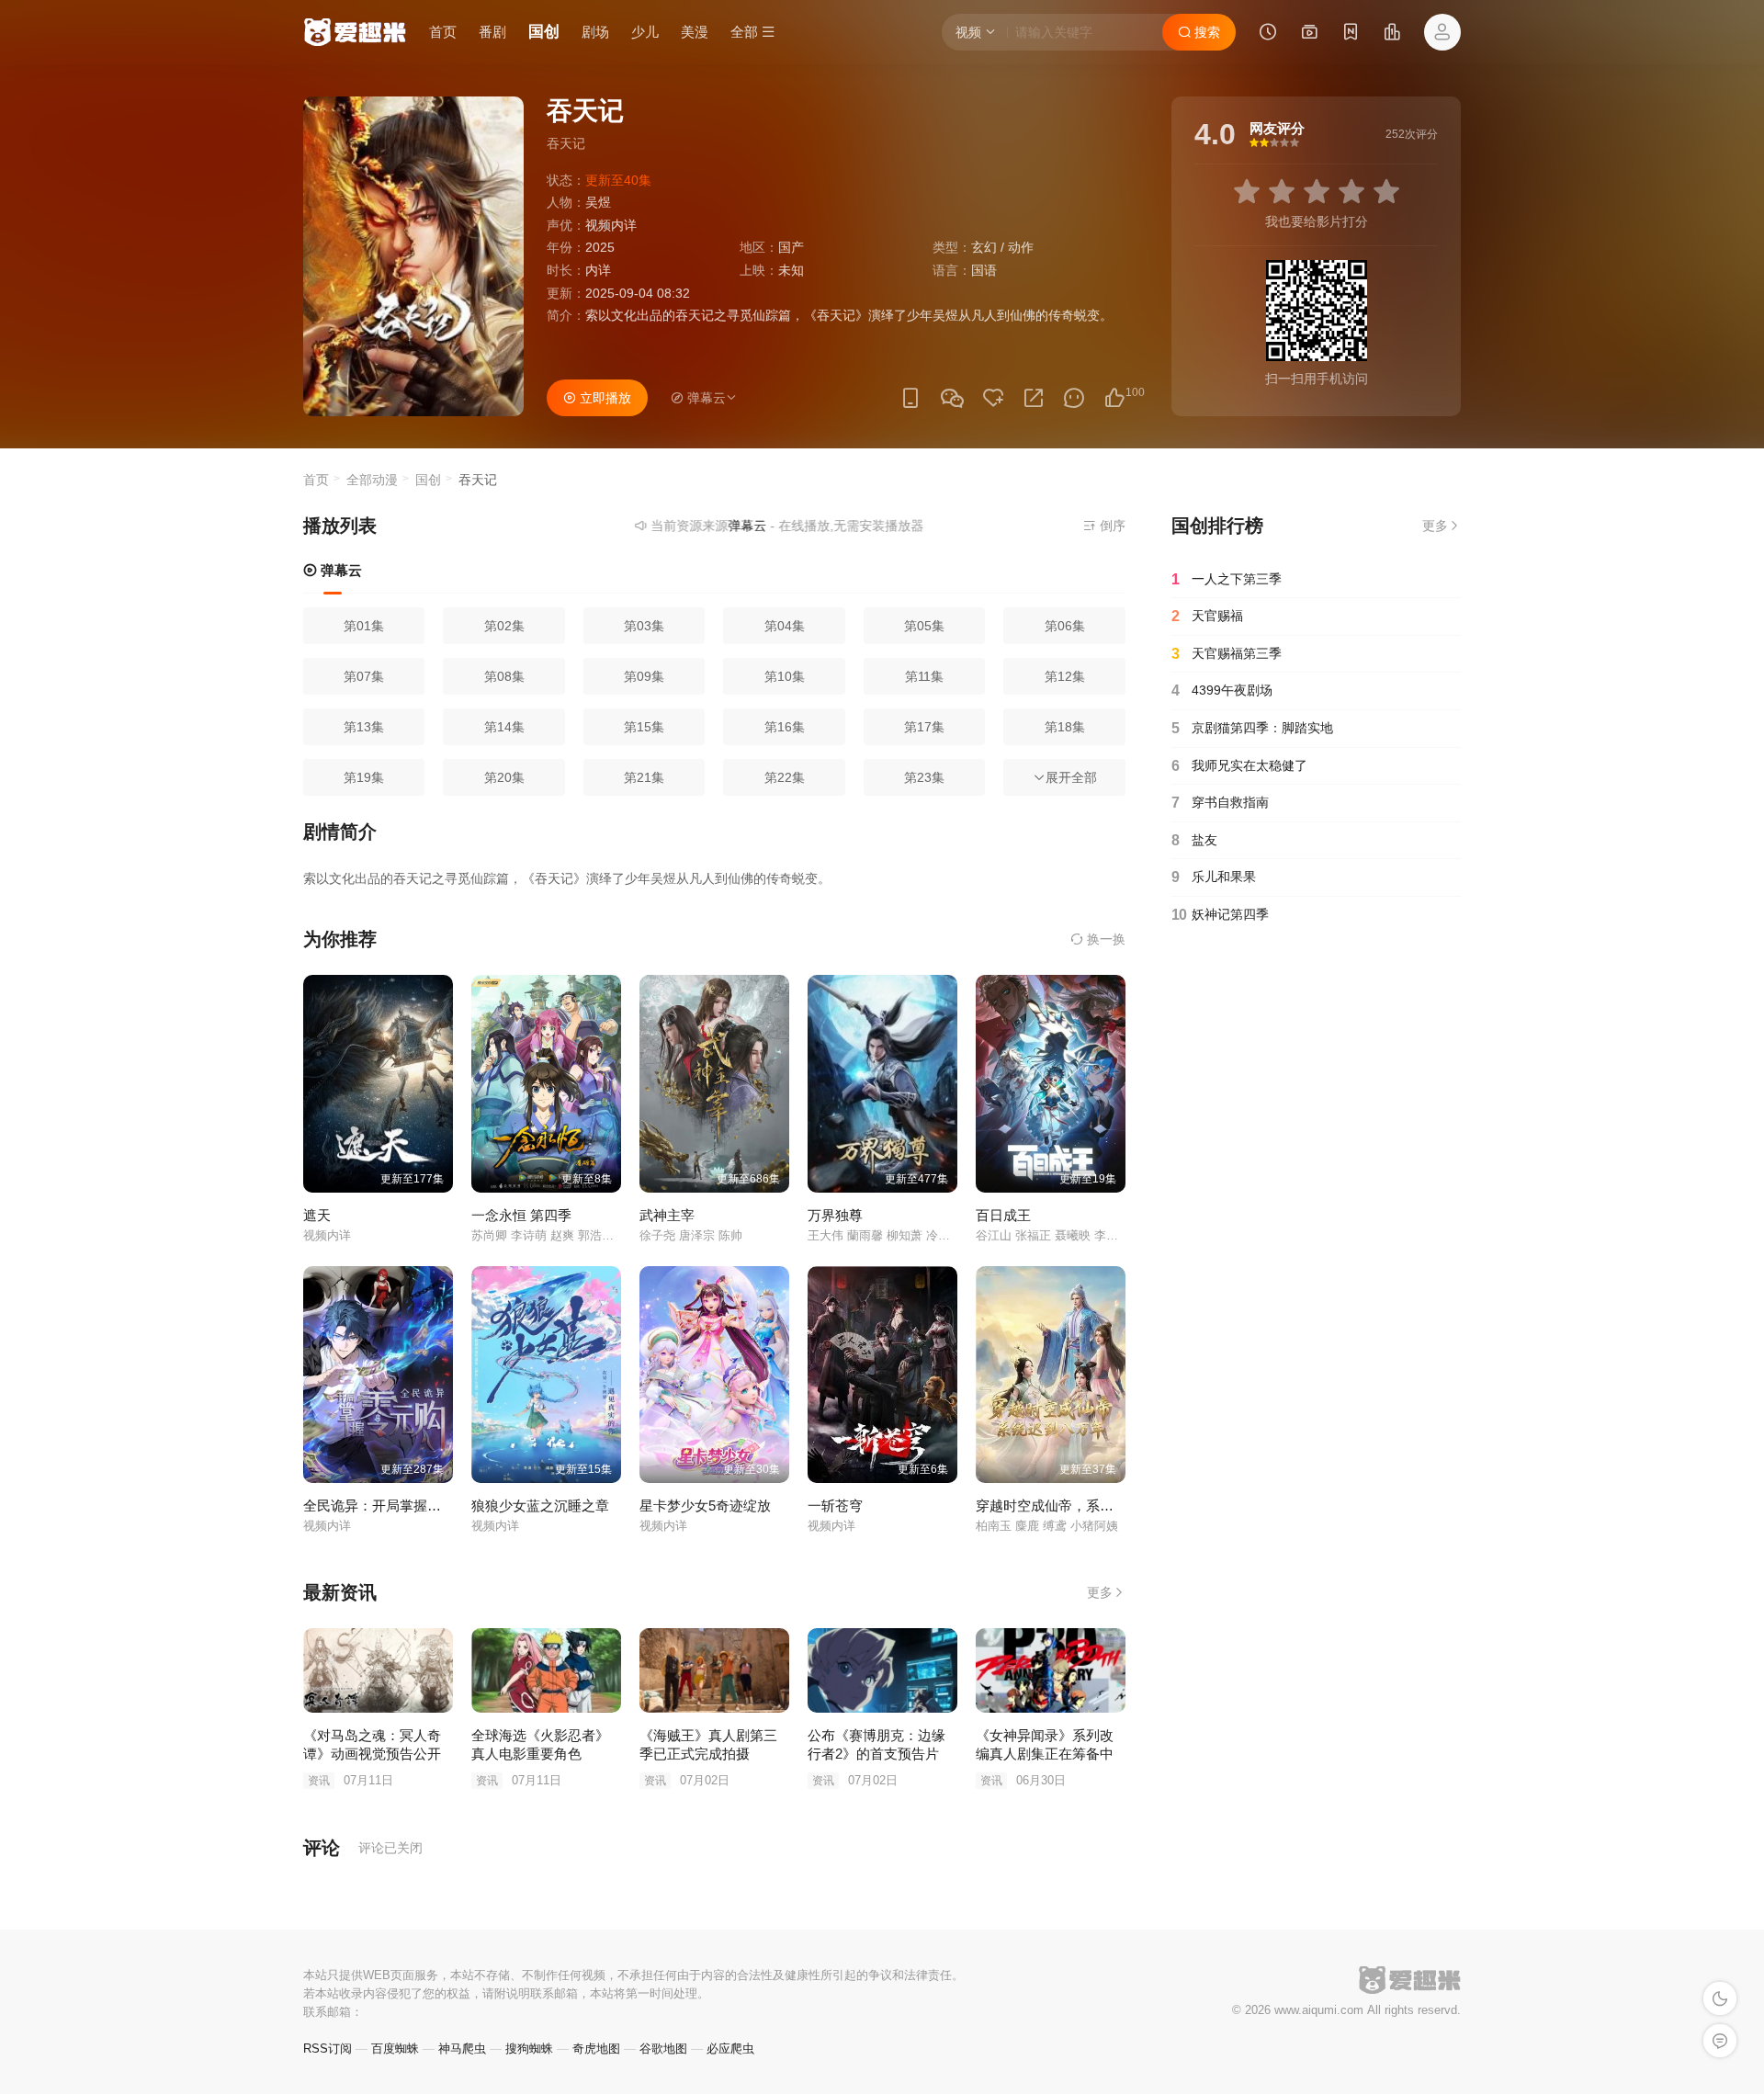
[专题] (1309, 34)
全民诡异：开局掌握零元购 (386, 1505)
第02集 (504, 626)
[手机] (910, 398)
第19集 (364, 777)
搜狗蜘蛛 (529, 2049)
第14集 (504, 727)
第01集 (364, 626)
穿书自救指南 (1220, 803)
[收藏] (993, 398)
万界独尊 (835, 1215)
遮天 (317, 1215)
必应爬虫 (730, 2049)
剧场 (595, 32)
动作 (1021, 247)
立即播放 (604, 398)
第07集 (364, 676)
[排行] (1392, 34)
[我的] (1442, 32)
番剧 (492, 32)
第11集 (924, 676)
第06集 (1065, 626)
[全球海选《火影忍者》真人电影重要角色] (546, 1670)
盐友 (1194, 840)
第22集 (785, 777)
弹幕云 (339, 570)
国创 (544, 32)
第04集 (785, 626)
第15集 (644, 727)
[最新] (1351, 34)
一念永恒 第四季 (521, 1215)
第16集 (785, 727)
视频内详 (611, 225)
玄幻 (984, 247)
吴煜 (598, 202)
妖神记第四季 (1220, 915)
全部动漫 (372, 480)
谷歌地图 (663, 2049)
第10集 (785, 676)
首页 (443, 32)
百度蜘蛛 (395, 2049)
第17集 (924, 727)
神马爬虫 (462, 2049)
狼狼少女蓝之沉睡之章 (540, 1505)
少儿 (645, 32)
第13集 (364, 727)
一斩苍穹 (835, 1505)
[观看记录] (1268, 34)
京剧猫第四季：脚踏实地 (1252, 728)
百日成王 (1003, 1215)
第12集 (1065, 676)
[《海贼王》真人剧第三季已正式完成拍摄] (714, 1670)
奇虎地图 (596, 2049)
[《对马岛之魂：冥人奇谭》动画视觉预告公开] (378, 1670)
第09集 (644, 676)
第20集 (504, 777)
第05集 (924, 626)
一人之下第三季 (1227, 579)
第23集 (924, 777)
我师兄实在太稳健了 (1239, 766)
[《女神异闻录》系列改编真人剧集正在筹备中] (1051, 1670)
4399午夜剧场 (1222, 690)
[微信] (952, 399)
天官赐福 (1207, 616)
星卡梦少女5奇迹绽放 (705, 1505)
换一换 (1104, 939)
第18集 (1065, 727)
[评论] (1074, 398)
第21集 (644, 777)
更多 (1100, 1592)
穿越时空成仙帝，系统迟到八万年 (1079, 1505)
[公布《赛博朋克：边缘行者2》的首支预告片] (882, 1670)
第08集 (504, 676)
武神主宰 (667, 1215)
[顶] (1114, 398)
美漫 (695, 32)
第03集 (644, 626)
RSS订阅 (328, 2049)
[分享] (1034, 398)
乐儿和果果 (1214, 877)
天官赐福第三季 (1227, 654)
